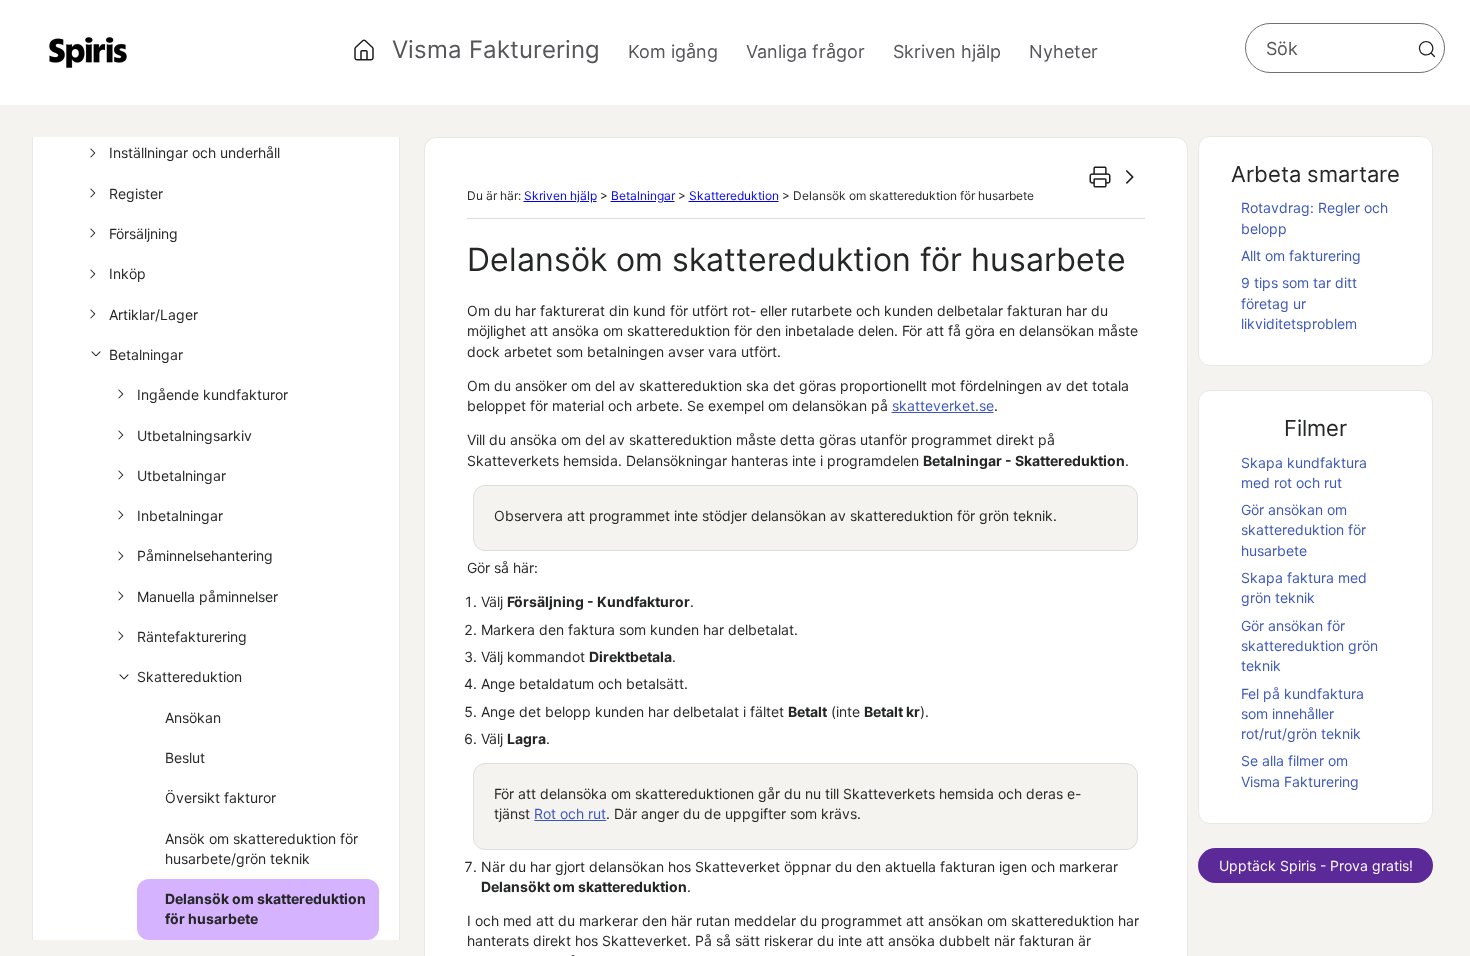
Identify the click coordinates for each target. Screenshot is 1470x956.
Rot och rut (570, 813)
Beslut (185, 757)
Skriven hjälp (560, 195)
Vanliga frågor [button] (805, 51)
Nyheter (1063, 51)
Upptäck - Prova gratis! (1316, 865)
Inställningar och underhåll (194, 152)
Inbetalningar (180, 515)
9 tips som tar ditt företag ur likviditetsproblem (1299, 303)
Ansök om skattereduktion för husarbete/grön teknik (261, 848)
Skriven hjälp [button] (947, 51)
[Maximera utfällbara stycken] (1130, 177)
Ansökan (193, 717)
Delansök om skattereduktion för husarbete (265, 908)
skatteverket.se (943, 405)
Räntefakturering (192, 636)
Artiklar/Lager (153, 314)
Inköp (127, 273)
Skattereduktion (189, 676)
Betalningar (146, 354)
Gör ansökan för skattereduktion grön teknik (1309, 646)
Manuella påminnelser (207, 596)
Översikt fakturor (220, 797)
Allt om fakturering (1301, 255)
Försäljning (143, 233)
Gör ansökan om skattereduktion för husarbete (1303, 530)
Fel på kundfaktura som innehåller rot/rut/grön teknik (1302, 714)
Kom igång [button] (673, 51)
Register (136, 193)
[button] (1427, 49)
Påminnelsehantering (205, 555)
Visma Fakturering (496, 49)
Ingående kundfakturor (212, 394)
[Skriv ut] (1100, 177)
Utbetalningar (181, 475)
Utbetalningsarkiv (194, 435)
